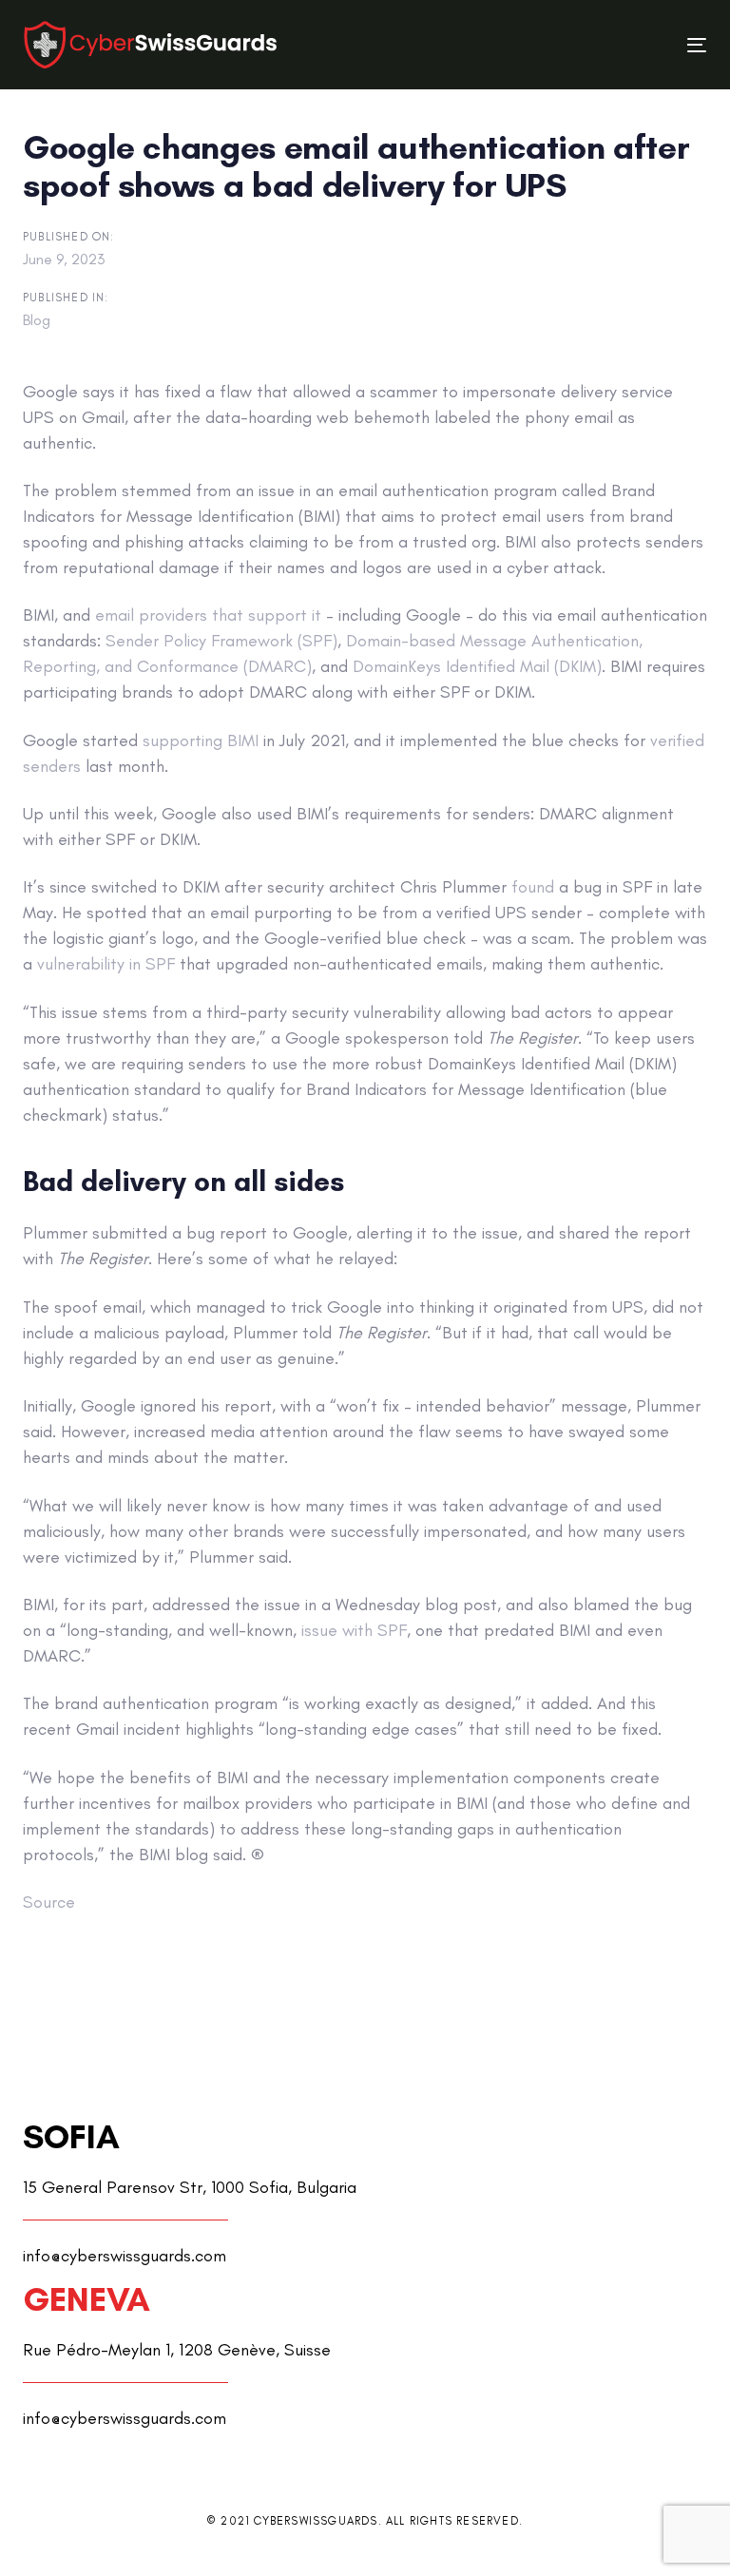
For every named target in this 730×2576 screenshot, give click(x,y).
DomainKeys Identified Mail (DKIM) (477, 666)
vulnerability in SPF (106, 964)
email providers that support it (208, 615)
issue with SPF (354, 1630)
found (533, 887)
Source (49, 1902)
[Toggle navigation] (593, 45)
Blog (37, 320)
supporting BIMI (201, 740)
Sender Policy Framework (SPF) (221, 641)
